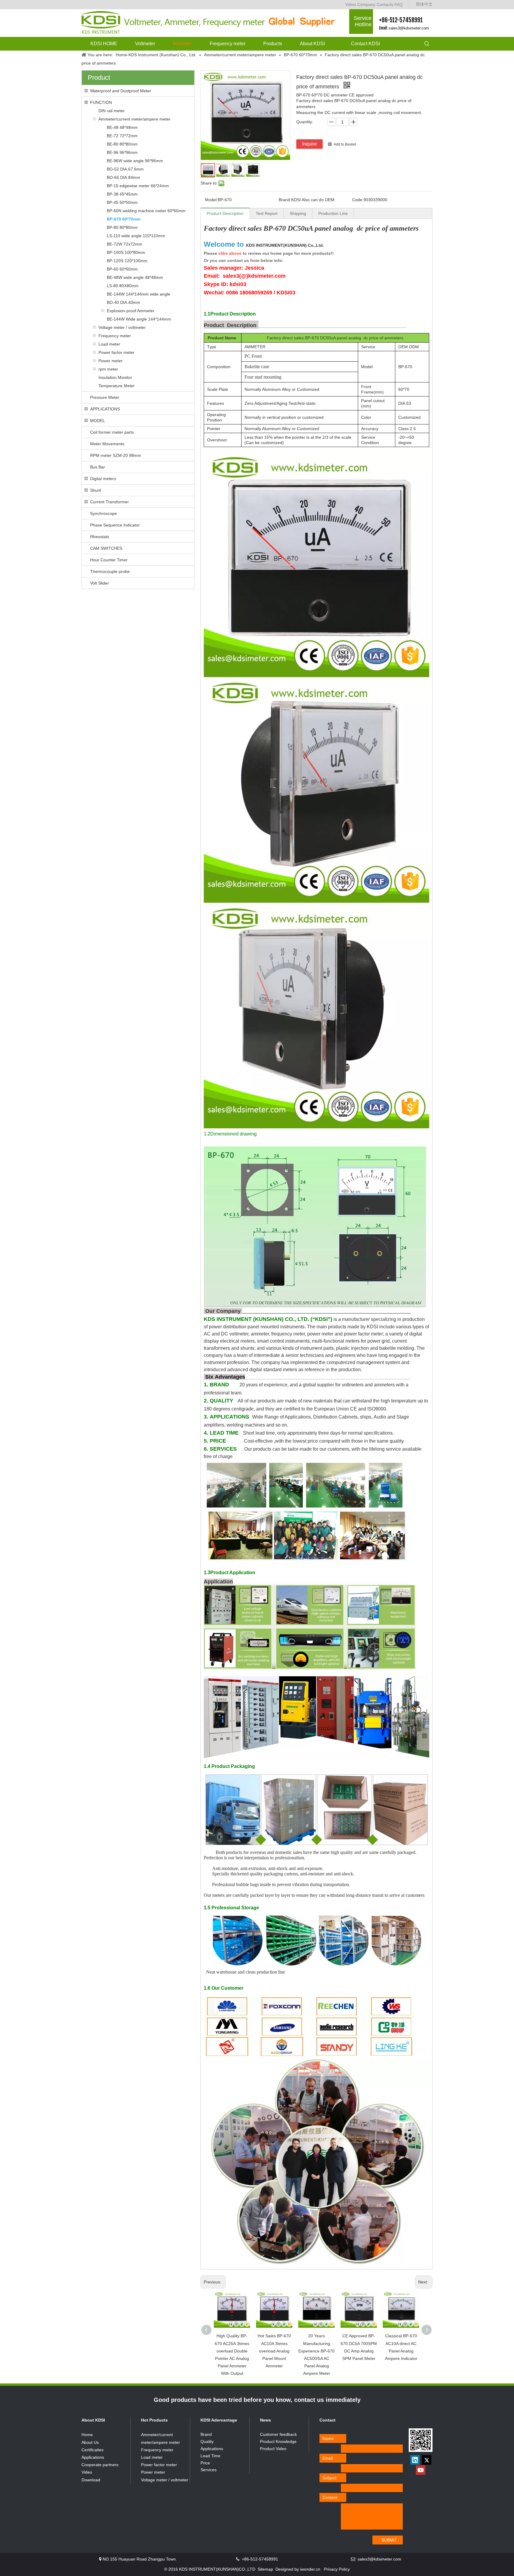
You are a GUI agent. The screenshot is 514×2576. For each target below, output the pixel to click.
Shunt (96, 490)
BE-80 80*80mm (122, 144)
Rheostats (100, 537)
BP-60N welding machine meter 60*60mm (146, 211)
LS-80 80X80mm (123, 286)
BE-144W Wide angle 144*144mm (139, 319)
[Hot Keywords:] (427, 44)
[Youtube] (421, 2470)
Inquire (310, 144)
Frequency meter (115, 336)
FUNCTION (101, 102)
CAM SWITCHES (106, 548)
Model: (211, 200)
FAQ (399, 4)
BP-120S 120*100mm (127, 261)
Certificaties (93, 2450)
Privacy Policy (337, 2569)
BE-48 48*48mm (122, 127)
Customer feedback (278, 2434)
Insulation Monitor (115, 377)
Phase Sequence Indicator (115, 525)
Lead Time (210, 2456)
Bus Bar (98, 467)
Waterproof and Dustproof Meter (121, 91)
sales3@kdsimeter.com (409, 28)
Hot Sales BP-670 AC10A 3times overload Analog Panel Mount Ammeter (274, 2351)
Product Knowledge (278, 2441)
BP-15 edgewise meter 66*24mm (138, 186)
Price (205, 2463)
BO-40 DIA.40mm (123, 302)
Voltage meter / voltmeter (122, 327)
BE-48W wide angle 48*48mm (135, 277)
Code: (358, 200)
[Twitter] (427, 2460)
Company (366, 4)
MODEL (98, 421)
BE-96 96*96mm (122, 152)
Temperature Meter (117, 386)
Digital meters (103, 479)
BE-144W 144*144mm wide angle (138, 294)
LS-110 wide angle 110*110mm (136, 236)
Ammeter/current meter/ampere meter (134, 119)
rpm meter (108, 369)
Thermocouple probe (110, 571)
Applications (93, 2457)
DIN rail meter (112, 111)
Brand (206, 2434)
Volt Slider (99, 583)
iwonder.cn (310, 2569)
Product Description (225, 213)
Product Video (273, 2449)
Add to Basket (345, 144)
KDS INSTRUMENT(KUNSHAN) (285, 245)
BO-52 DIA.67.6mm (125, 169)
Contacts (385, 4)
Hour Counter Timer (109, 560)
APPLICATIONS (105, 409)
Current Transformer (109, 502)
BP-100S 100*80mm (126, 252)
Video (351, 4)
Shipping (298, 213)
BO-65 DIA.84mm (123, 177)
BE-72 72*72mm (122, 136)
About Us (90, 2442)
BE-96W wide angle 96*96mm (135, 161)
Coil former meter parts (112, 432)
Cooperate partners (100, 2465)
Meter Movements (107, 444)
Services (209, 2470)
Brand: (285, 200)
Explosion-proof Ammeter (131, 311)
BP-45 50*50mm (122, 202)
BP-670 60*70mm (124, 219)
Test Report (267, 213)
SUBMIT (389, 2540)
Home (87, 2435)
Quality (207, 2441)
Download (91, 2480)
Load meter (109, 344)
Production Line (333, 213)
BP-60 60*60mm (122, 269)
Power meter (111, 361)
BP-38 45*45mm (122, 194)
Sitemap (265, 2569)
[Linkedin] (415, 2460)
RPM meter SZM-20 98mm (116, 455)
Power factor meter (116, 352)
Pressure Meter (105, 397)
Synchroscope (104, 513)
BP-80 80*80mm (122, 227)
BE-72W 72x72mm (124, 244)
